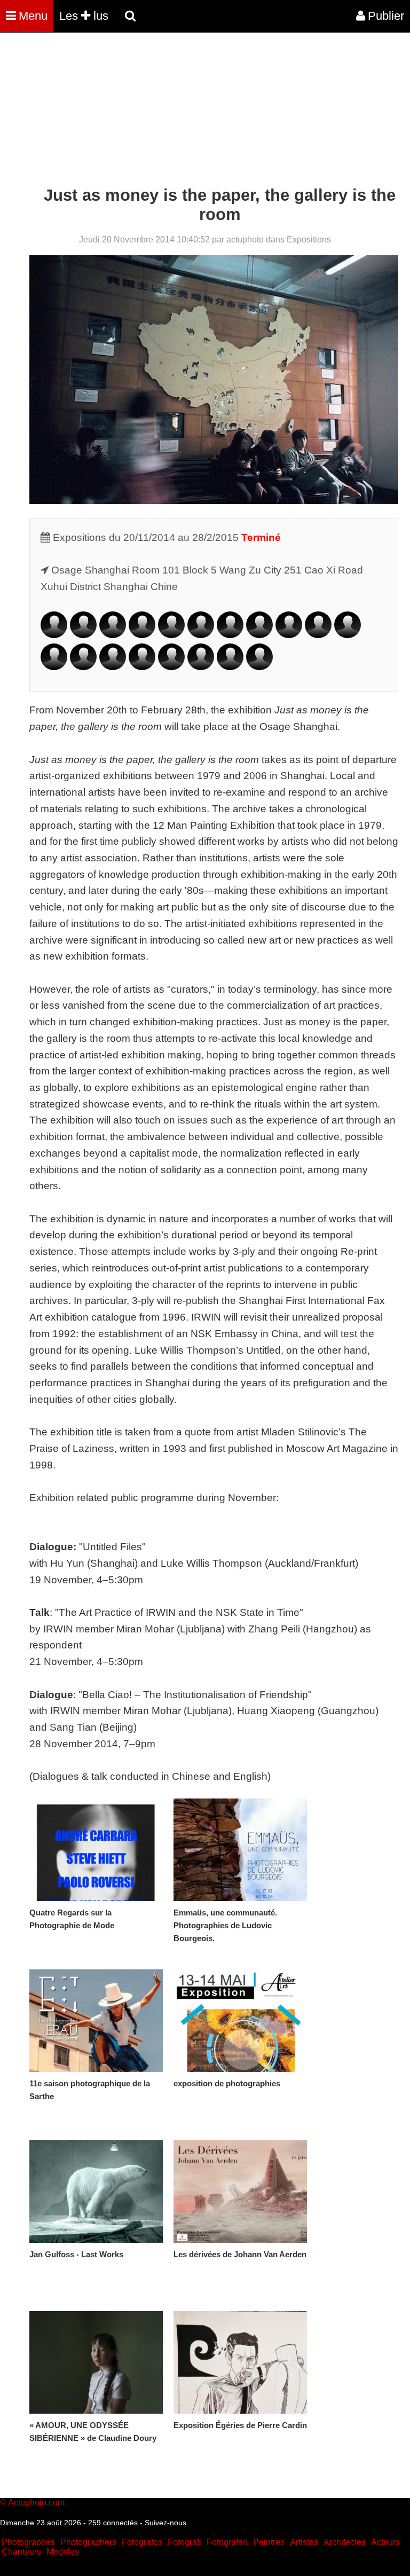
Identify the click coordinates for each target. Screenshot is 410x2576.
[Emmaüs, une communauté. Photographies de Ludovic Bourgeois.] (240, 1850)
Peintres (269, 2542)
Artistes (304, 2542)
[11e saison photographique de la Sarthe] (96, 2021)
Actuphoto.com (36, 2503)
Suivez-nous (165, 2523)
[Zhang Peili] (348, 635)
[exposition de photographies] (240, 2021)
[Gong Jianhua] (230, 635)
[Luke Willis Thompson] (142, 667)
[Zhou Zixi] (259, 667)
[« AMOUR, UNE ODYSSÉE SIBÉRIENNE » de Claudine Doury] (96, 2362)
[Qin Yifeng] (171, 667)
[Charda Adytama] (54, 635)
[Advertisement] (194, 111)
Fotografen (227, 2542)
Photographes (28, 2542)
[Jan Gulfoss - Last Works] (96, 2192)
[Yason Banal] (83, 635)
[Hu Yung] (230, 667)
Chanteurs (21, 2552)
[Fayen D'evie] (113, 635)
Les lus (84, 16)
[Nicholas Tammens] (54, 667)
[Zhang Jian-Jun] (201, 635)
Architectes (345, 2542)
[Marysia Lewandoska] (289, 635)
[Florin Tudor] (83, 667)
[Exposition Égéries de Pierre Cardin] (240, 2362)
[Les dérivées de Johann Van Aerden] (240, 2192)
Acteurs (385, 2542)
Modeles (63, 2552)
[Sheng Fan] (142, 635)
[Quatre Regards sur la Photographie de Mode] (96, 1850)
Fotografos (142, 2542)
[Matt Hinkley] (171, 635)
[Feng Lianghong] (318, 635)
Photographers (88, 2542)
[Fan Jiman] (259, 635)
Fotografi (184, 2542)
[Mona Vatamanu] (113, 667)
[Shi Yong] (201, 667)
